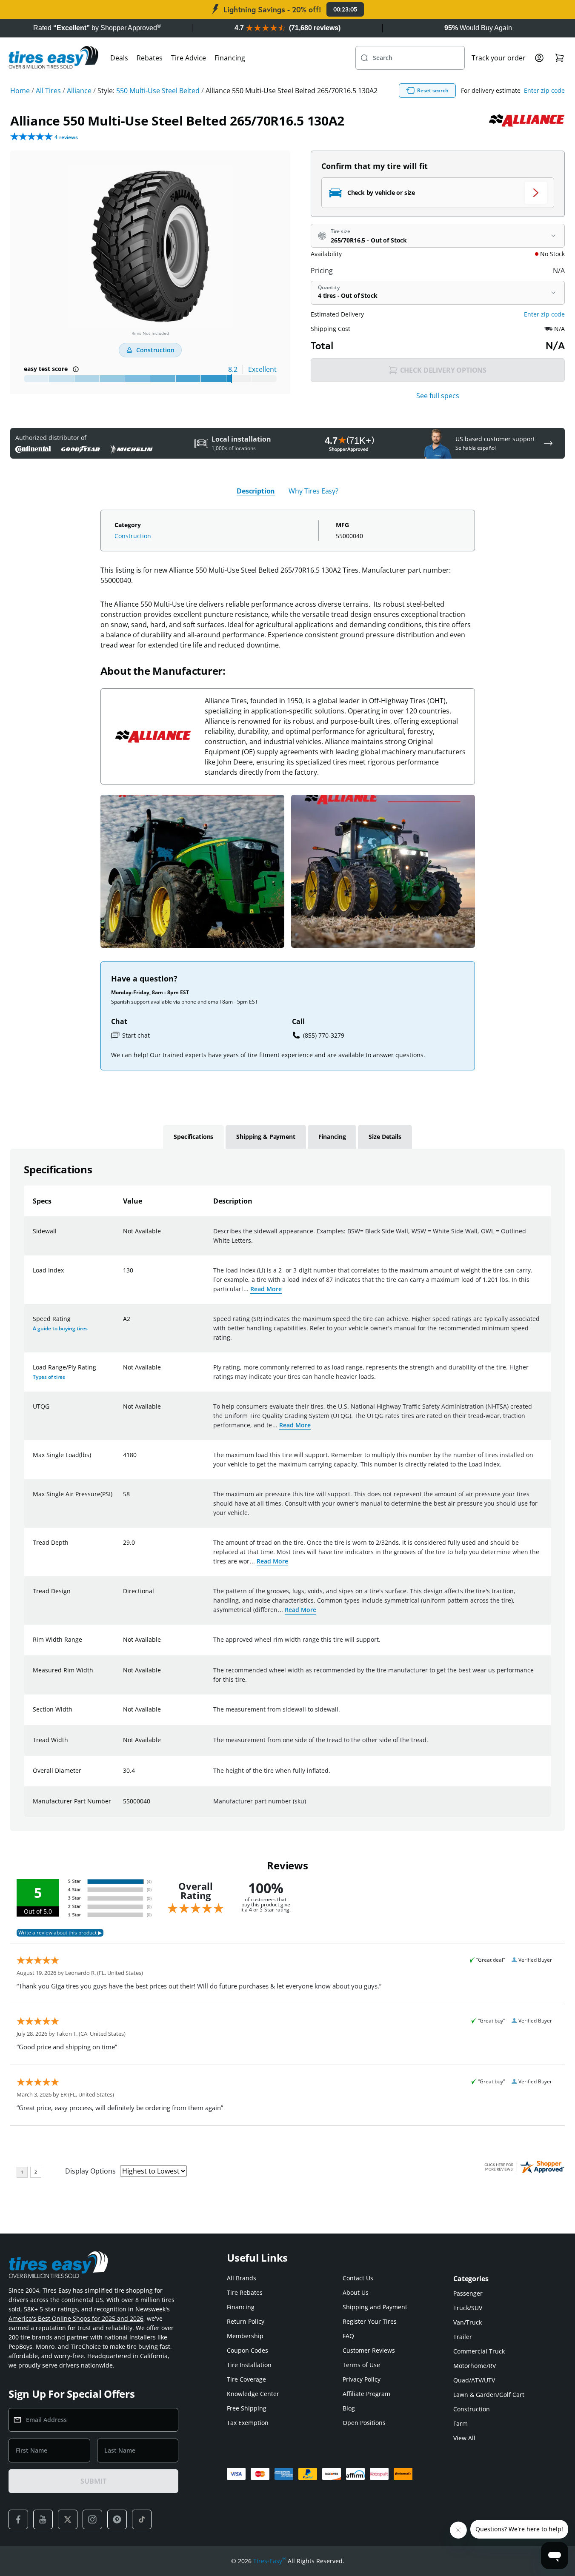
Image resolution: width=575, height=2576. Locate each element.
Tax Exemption (248, 2423)
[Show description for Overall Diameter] (123, 1776)
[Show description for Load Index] (123, 1275)
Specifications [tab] (193, 1137)
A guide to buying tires (60, 1328)
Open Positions (364, 2423)
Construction (133, 536)
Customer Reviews (369, 2350)
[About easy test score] (76, 369)
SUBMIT (93, 2481)
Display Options (90, 2171)
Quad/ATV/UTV (474, 2380)
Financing (230, 58)
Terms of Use (361, 2365)
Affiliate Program (366, 2394)
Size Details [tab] (385, 1137)
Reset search (433, 90)
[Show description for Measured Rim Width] (123, 1675)
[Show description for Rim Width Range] (123, 1645)
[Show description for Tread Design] (123, 1596)
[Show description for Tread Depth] (123, 1548)
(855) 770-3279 (324, 1035)
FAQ (348, 2336)
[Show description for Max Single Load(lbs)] (123, 1460)
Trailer (463, 2337)
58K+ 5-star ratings (51, 2309)
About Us (356, 2292)
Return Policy (246, 2321)
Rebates (150, 58)
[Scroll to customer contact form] (548, 443)
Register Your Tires (370, 2321)
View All (464, 2438)
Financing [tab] (332, 1137)
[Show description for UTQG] (123, 1412)
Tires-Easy (270, 2561)
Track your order (499, 58)
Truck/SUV (468, 2308)
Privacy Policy (362, 2379)
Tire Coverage (246, 2379)
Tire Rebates (245, 2292)
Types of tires (49, 1377)
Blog (349, 2408)
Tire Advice (189, 58)
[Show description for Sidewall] (123, 1236)
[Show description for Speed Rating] (123, 1324)
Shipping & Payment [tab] (266, 1137)
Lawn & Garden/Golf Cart (489, 2395)
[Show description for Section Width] (123, 1714)
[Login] (539, 58)
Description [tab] (256, 491)
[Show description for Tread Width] (123, 1745)
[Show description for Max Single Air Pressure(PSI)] (123, 1499)
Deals (119, 58)
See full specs (438, 396)
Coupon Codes (247, 2350)
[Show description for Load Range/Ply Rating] (123, 1372)
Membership (245, 2336)
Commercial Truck (479, 2351)
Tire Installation (249, 2365)
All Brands (242, 2278)
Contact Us (358, 2278)
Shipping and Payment (375, 2307)
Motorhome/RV (475, 2366)
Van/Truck (468, 2322)
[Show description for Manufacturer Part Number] (123, 1806)
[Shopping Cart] (560, 58)
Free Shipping (247, 2408)
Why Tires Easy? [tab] (313, 491)
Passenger (468, 2293)
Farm (461, 2423)
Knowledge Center (253, 2394)
